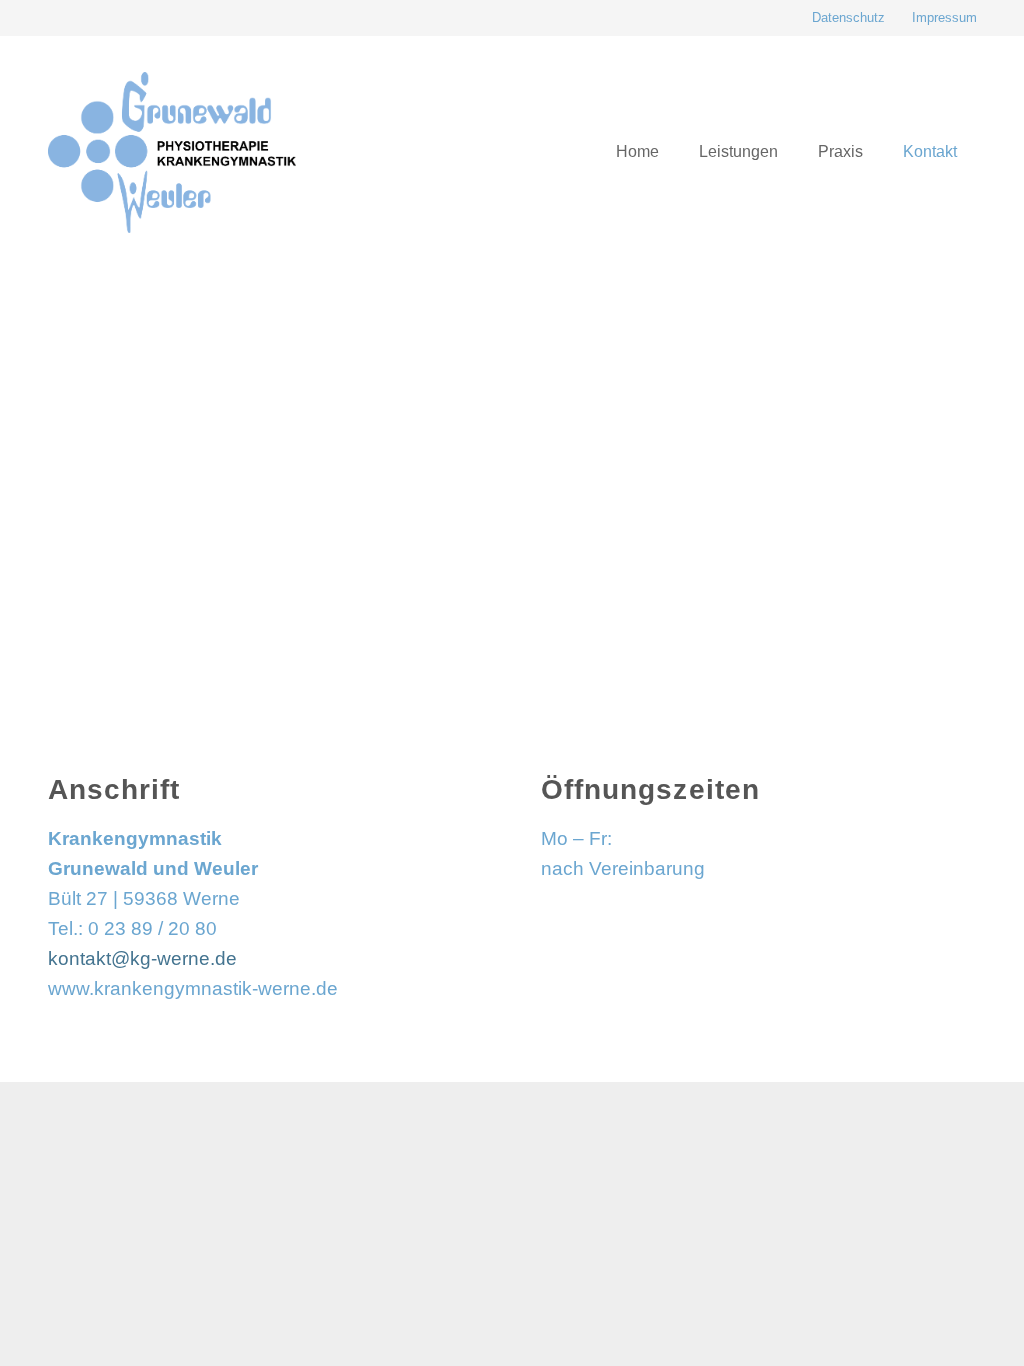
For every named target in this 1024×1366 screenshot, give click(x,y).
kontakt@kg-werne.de (142, 958)
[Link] (172, 152)
